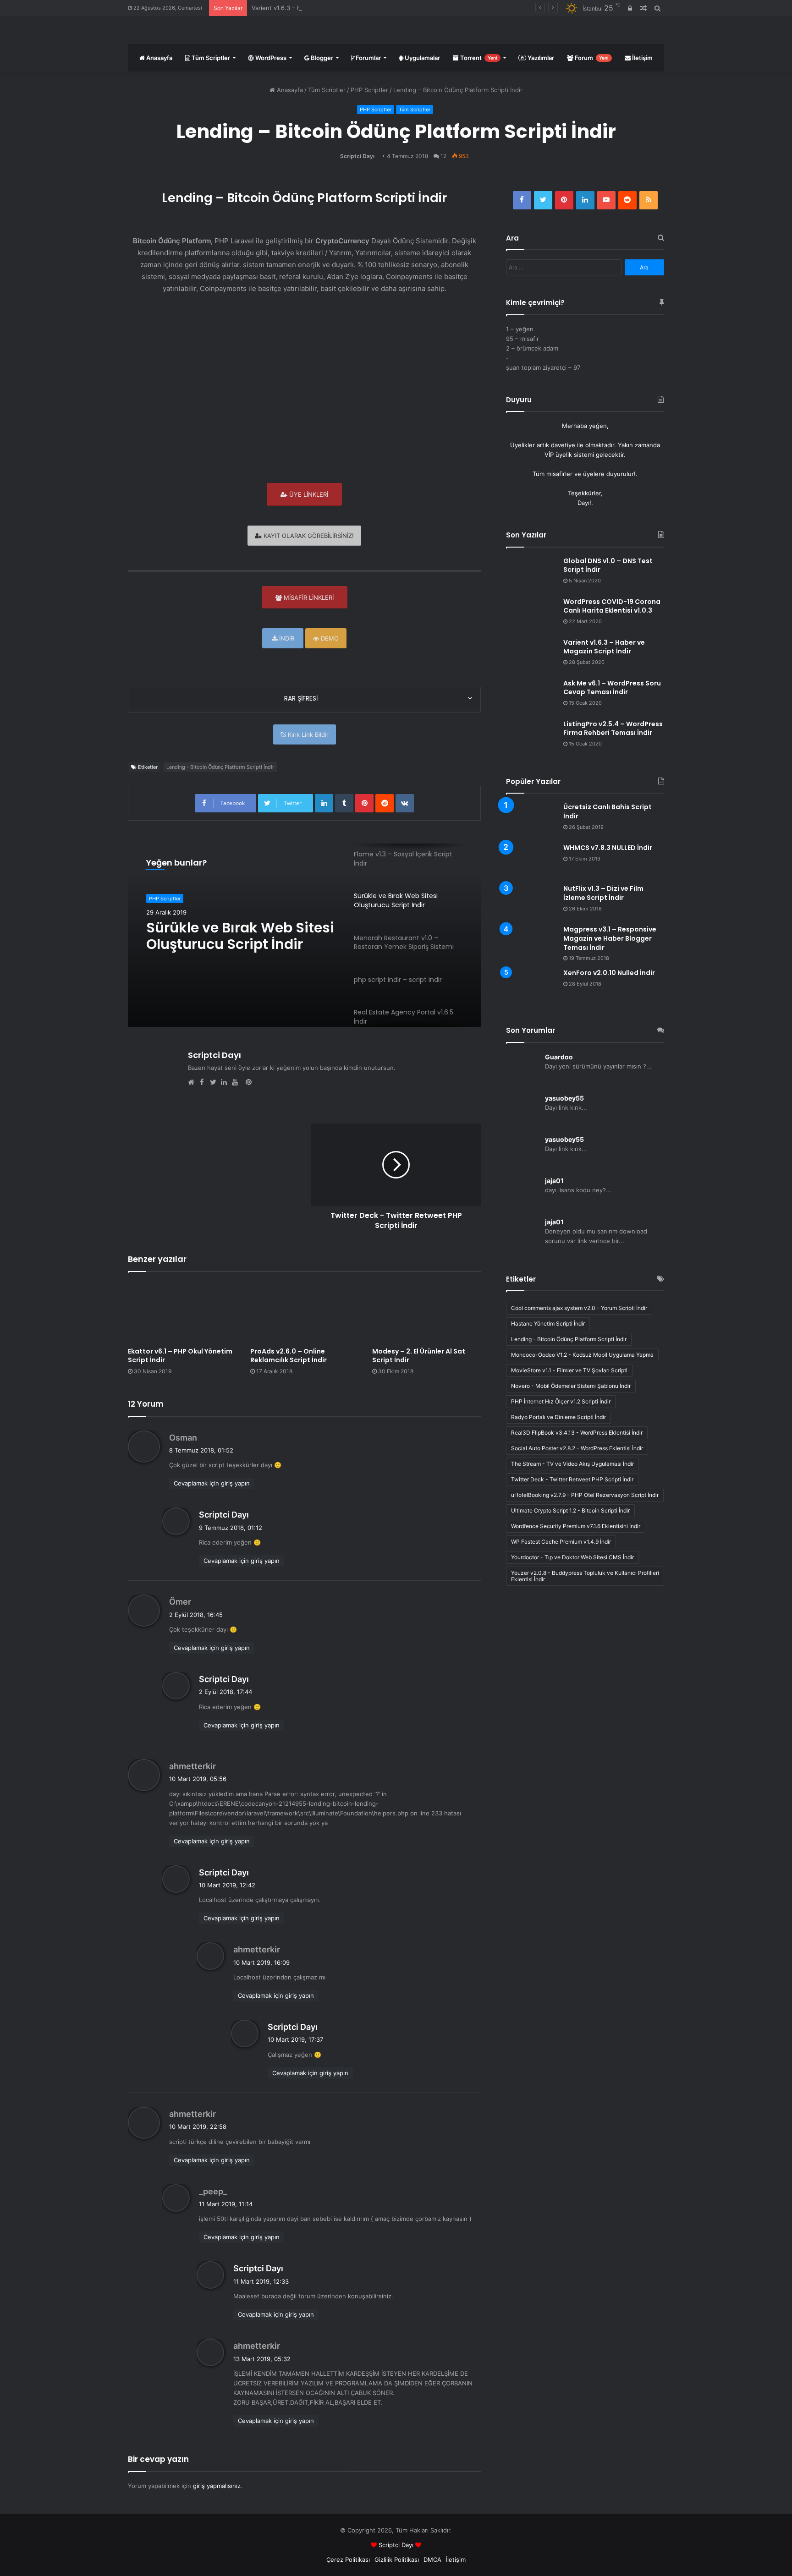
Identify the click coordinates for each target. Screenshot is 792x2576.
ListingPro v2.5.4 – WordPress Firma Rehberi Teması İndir (613, 729)
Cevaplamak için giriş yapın (212, 1483)
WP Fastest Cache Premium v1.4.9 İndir (561, 1542)
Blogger (321, 58)
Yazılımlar (540, 58)
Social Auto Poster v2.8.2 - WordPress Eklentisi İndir (577, 1448)
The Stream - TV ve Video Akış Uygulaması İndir (572, 1464)
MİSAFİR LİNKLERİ (308, 597)
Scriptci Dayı (357, 156)
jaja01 (554, 1181)
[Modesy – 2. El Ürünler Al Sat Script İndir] (426, 1312)
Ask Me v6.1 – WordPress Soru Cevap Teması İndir (612, 688)
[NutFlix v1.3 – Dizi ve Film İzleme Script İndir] (531, 902)
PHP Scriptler (369, 90)
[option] (304, 935)
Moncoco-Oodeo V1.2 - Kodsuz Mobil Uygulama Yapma (582, 1355)
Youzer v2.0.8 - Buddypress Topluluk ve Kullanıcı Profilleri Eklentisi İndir (585, 1576)
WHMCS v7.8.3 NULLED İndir (608, 848)
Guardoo (559, 1057)
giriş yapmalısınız (217, 2486)
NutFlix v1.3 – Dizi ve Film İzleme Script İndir (603, 893)
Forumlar (368, 58)
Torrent (478, 58)
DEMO (329, 638)
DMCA (432, 2560)
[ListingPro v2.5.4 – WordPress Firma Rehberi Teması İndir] (531, 737)
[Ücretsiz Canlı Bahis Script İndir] (531, 820)
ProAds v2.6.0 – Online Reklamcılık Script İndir (289, 1356)
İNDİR (286, 638)
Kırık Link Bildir (307, 734)
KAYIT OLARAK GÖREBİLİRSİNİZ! (308, 536)
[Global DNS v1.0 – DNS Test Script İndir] (531, 574)
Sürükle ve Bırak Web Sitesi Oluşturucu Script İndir (240, 936)
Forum (591, 58)
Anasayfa (159, 58)
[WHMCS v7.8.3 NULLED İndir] (531, 861)
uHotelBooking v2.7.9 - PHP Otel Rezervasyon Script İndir (585, 1495)
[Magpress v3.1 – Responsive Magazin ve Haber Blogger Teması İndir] (531, 938)
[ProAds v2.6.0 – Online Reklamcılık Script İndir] (305, 1312)
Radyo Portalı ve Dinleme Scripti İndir (558, 1417)
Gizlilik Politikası (397, 2560)
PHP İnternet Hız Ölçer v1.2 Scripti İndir (561, 1401)
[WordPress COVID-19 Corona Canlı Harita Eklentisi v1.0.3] (531, 615)
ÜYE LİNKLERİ (308, 494)
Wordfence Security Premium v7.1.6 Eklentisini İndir (576, 1526)
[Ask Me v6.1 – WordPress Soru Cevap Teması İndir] (531, 696)
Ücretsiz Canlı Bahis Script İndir (608, 811)
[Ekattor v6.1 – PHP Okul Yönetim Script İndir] (182, 1312)
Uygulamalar (422, 58)
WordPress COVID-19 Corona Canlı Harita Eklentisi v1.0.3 (612, 606)
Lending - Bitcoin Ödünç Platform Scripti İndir (220, 767)
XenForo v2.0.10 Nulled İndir (609, 973)
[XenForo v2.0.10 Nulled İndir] (531, 986)
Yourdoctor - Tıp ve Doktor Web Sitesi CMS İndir (572, 1557)
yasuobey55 (564, 1098)
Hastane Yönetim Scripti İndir (548, 1324)
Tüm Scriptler (210, 58)
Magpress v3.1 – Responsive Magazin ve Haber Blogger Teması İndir (610, 938)
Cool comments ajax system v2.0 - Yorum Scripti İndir (579, 1308)
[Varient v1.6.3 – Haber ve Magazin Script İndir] (531, 655)
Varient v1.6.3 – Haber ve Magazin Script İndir (316, 8)
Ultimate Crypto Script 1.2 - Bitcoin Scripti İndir (570, 1510)
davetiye (563, 445)
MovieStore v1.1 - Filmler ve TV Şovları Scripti (569, 1370)
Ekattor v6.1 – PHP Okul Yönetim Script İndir (180, 1356)
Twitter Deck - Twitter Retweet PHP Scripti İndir (572, 1479)
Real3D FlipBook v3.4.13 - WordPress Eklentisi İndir (577, 1433)
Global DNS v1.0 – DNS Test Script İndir (608, 565)
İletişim (642, 58)
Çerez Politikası (348, 2560)
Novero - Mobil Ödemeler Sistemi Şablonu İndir (571, 1386)
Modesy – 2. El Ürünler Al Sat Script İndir (419, 1356)
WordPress (270, 58)
